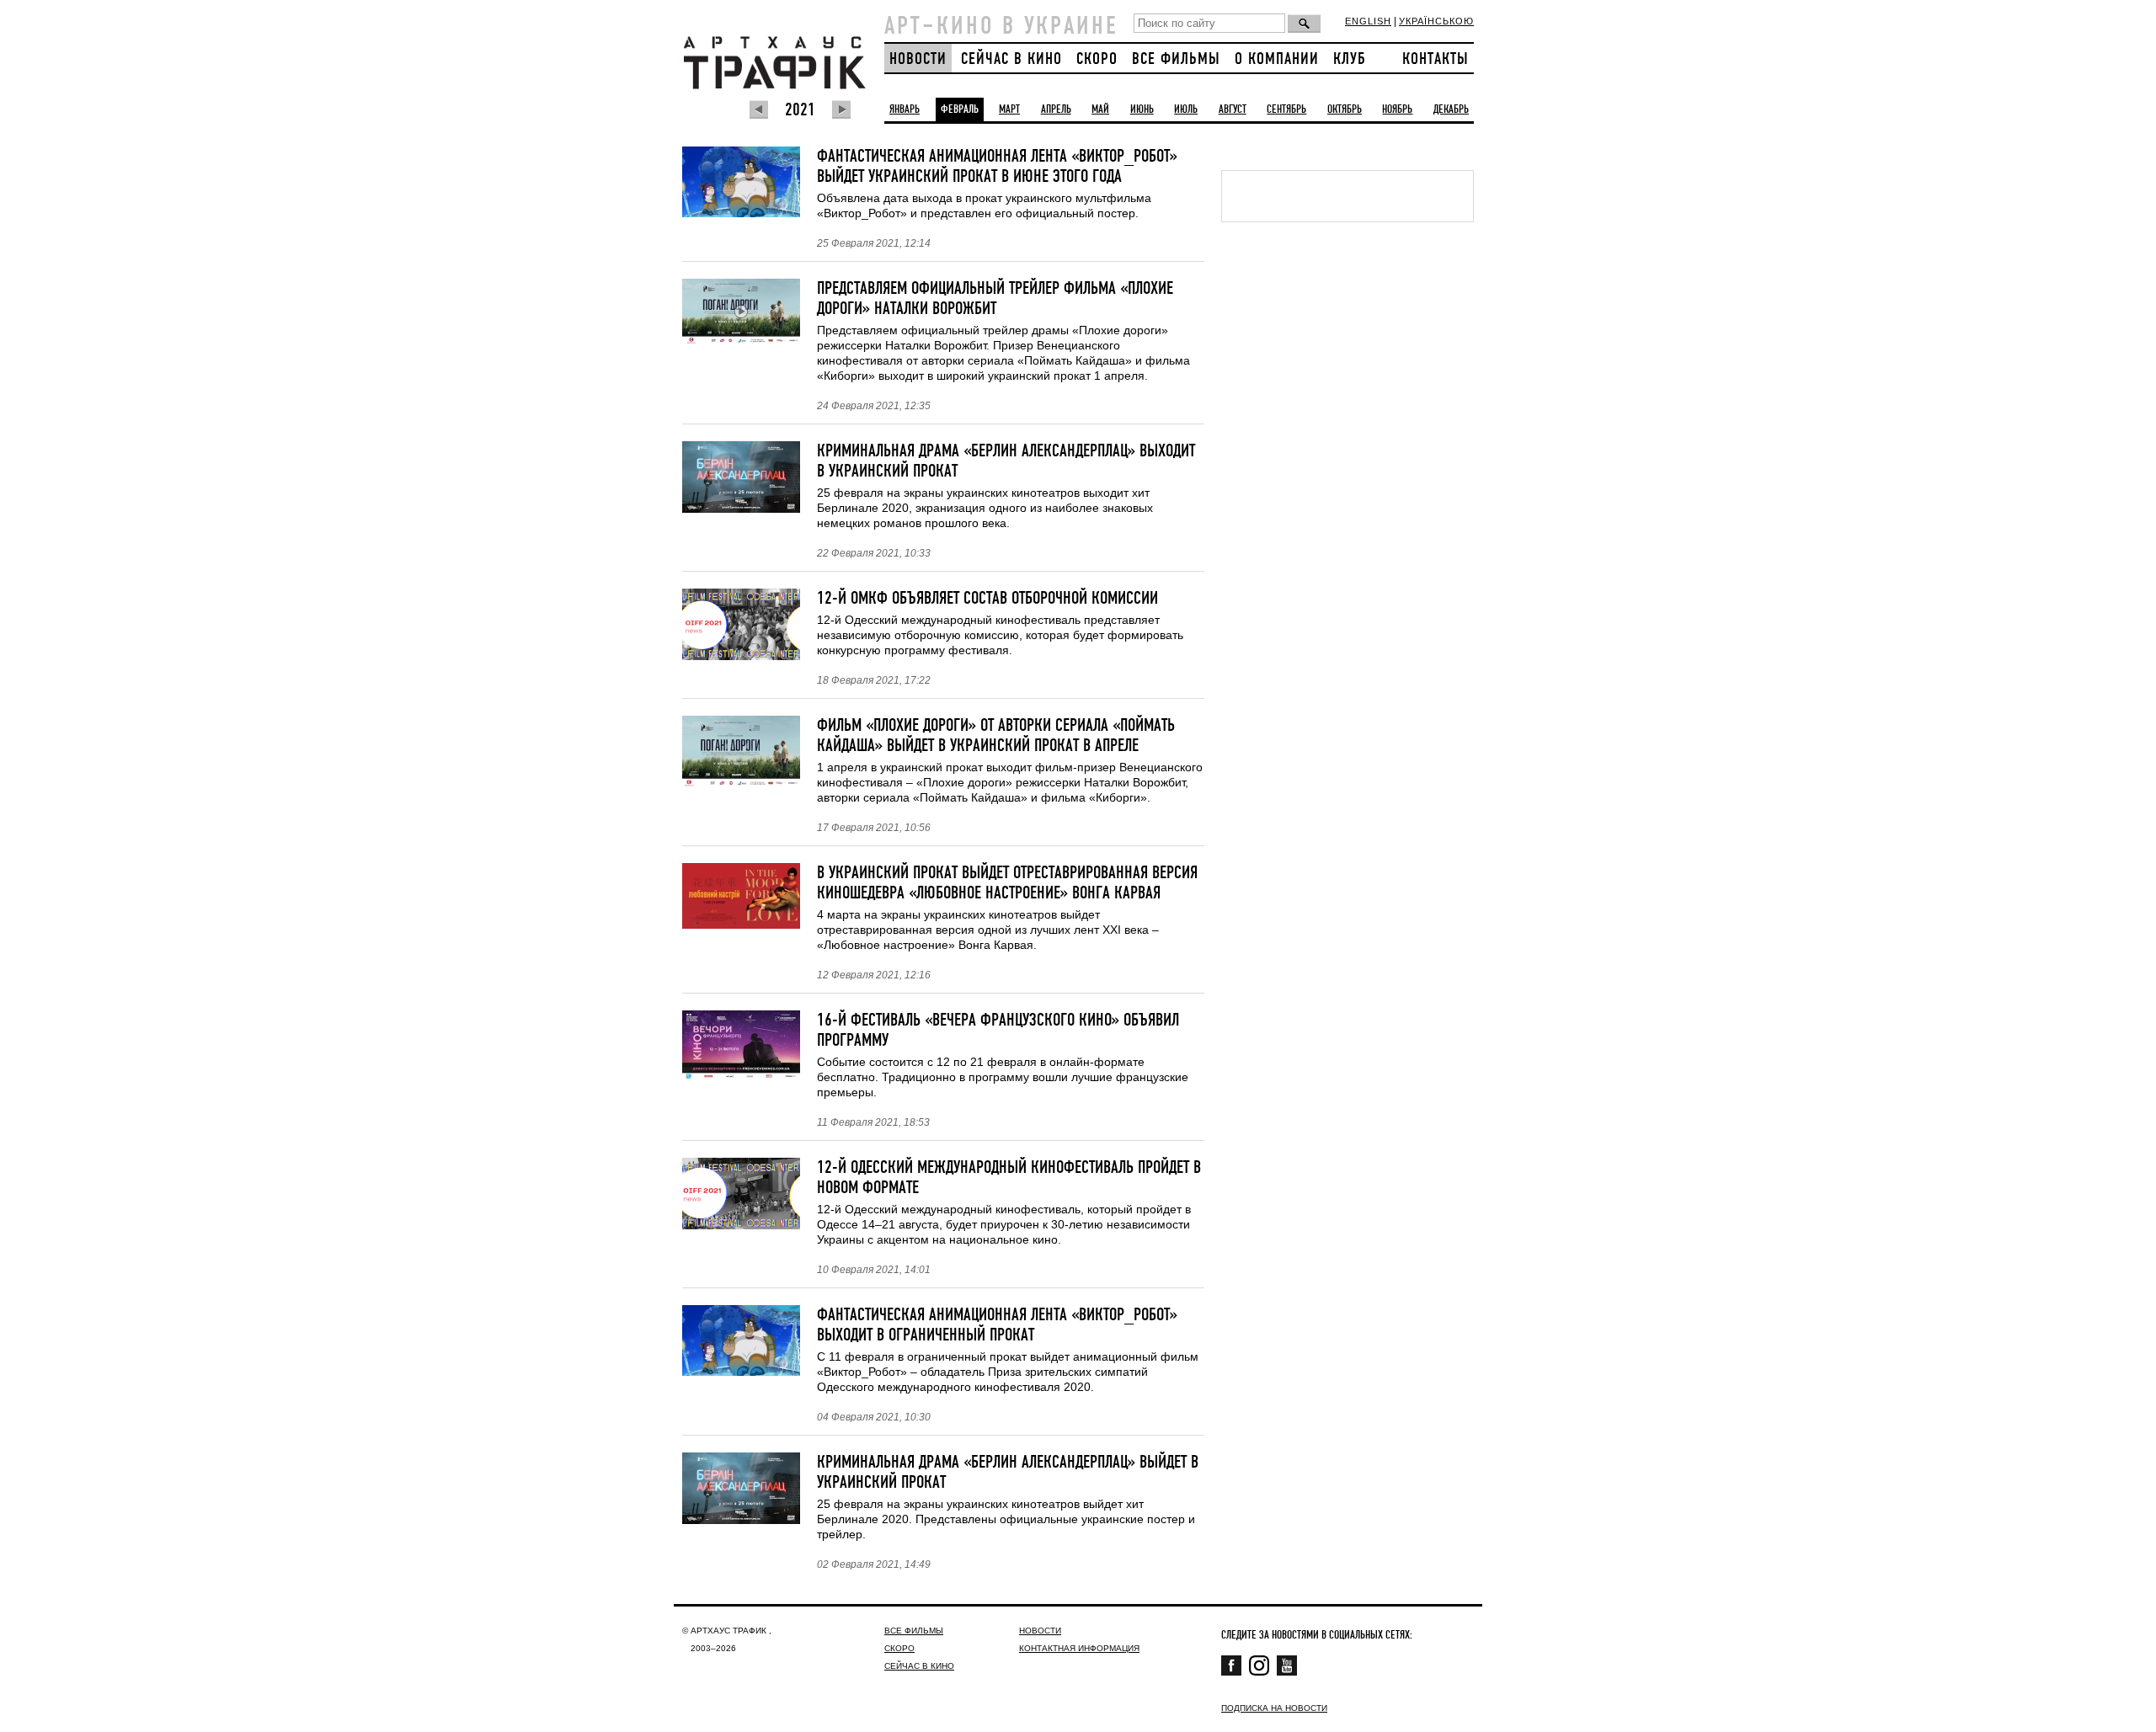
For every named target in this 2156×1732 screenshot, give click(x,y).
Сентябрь (1286, 109)
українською (1436, 21)
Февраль (960, 109)
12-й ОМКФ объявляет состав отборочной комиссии (987, 599)
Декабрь (1451, 109)
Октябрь (1345, 109)
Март (1009, 109)
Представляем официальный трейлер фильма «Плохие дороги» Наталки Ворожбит (995, 299)
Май (1100, 109)
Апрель (1056, 109)
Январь (905, 109)
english (1368, 21)
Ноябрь (1397, 109)
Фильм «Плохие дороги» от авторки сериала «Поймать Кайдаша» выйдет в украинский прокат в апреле (996, 736)
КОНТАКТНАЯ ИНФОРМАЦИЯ (1079, 1648)
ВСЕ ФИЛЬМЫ (1176, 59)
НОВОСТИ (918, 59)
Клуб (1350, 59)
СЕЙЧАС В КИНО (1011, 59)
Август (1233, 109)
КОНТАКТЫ (1436, 59)
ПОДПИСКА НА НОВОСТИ (1274, 1708)
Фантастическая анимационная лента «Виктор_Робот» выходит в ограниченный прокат (997, 1325)
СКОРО (1097, 59)
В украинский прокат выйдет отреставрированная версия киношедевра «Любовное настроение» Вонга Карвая (1007, 883)
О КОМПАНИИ (1277, 59)
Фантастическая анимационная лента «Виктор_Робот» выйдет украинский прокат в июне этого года (997, 167)
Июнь (1142, 109)
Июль (1186, 109)
